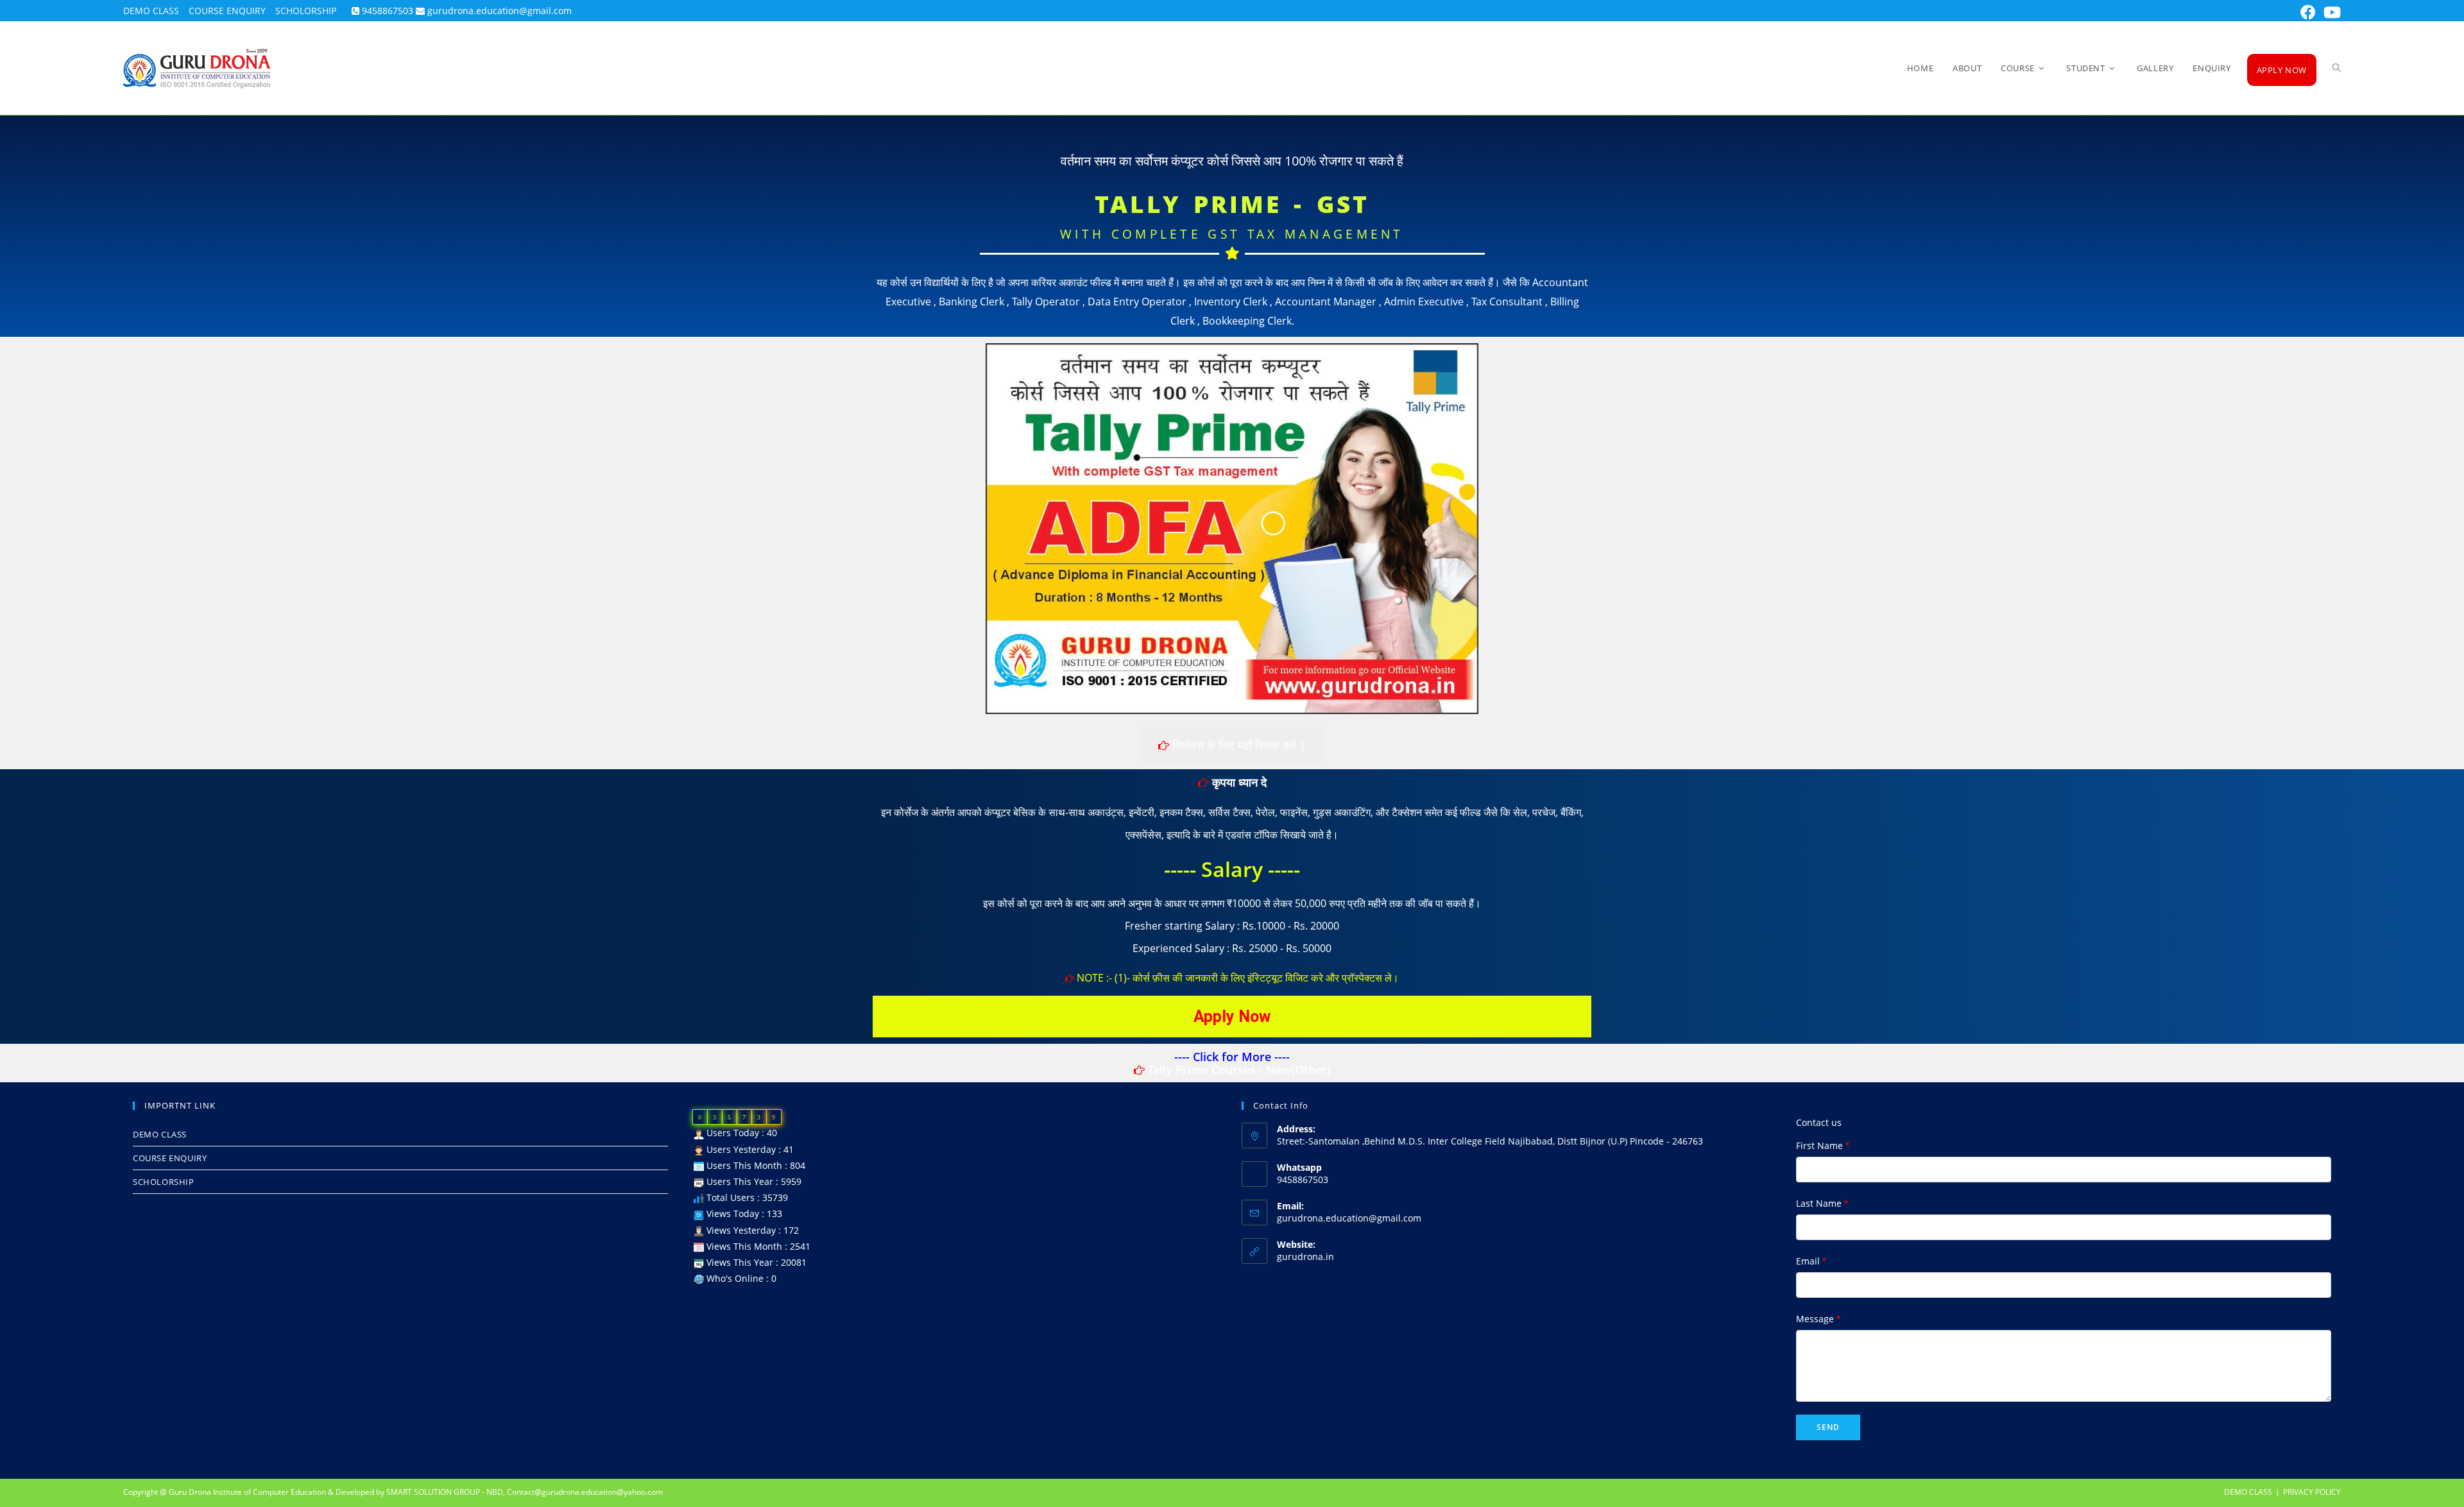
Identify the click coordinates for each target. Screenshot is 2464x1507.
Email (1811, 1261)
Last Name (1822, 1203)
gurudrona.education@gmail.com (1349, 1218)
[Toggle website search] (2337, 68)
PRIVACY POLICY (2312, 1492)
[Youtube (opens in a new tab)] (2330, 12)
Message (1818, 1319)
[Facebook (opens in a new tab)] (2308, 12)
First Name (1823, 1145)
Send (1828, 1427)
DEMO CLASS (2248, 1492)
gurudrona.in (1305, 1256)
